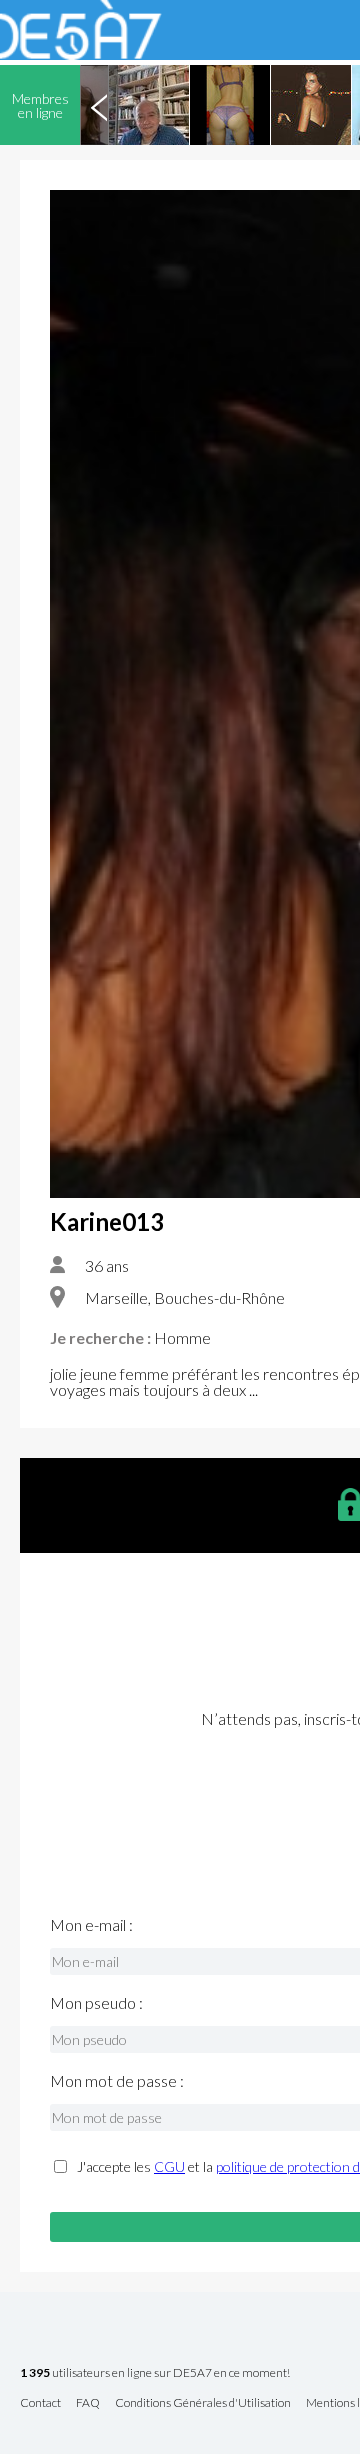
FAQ (88, 2403)
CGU (169, 2166)
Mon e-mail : (91, 1925)
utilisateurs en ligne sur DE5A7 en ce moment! (155, 2373)
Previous (99, 105)
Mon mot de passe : (117, 2081)
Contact (40, 2403)
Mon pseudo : (96, 2003)
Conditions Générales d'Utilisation (203, 2403)
